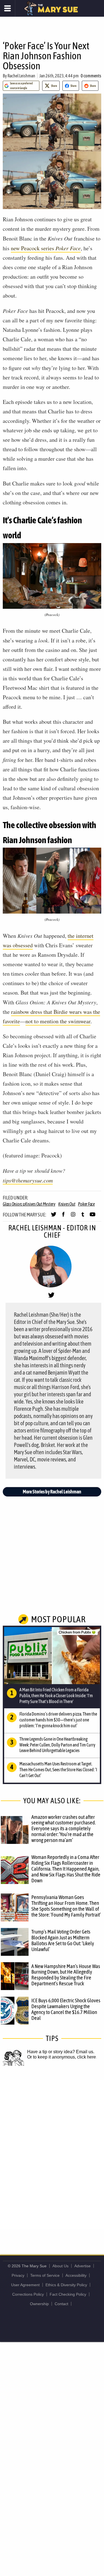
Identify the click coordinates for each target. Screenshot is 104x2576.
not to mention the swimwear (58, 1021)
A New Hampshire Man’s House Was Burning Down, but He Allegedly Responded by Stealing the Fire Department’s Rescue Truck (66, 1975)
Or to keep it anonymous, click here (62, 2057)
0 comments (91, 76)
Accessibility (76, 2275)
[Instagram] (73, 1217)
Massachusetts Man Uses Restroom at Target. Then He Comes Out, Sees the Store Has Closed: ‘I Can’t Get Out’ (58, 1770)
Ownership (39, 2304)
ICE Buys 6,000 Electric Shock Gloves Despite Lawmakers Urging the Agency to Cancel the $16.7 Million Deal (66, 2009)
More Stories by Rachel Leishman (52, 1492)
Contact (61, 2304)
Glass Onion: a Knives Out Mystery (29, 1204)
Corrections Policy (28, 2294)
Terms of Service (45, 2275)
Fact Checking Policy (68, 2294)
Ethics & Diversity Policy (66, 2285)
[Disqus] (52, 2154)
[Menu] (8, 8)
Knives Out (67, 1204)
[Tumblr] (83, 1217)
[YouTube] (92, 1217)
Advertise (83, 2266)
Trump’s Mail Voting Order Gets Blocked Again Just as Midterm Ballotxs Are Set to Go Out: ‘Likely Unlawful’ (63, 1940)
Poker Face (86, 1204)
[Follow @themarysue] (54, 1217)
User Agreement (25, 2285)
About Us (60, 2266)
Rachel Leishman (21, 76)
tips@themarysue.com (28, 1180)
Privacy (18, 2275)
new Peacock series (46, 248)
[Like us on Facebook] (63, 1217)
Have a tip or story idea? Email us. (61, 2052)
